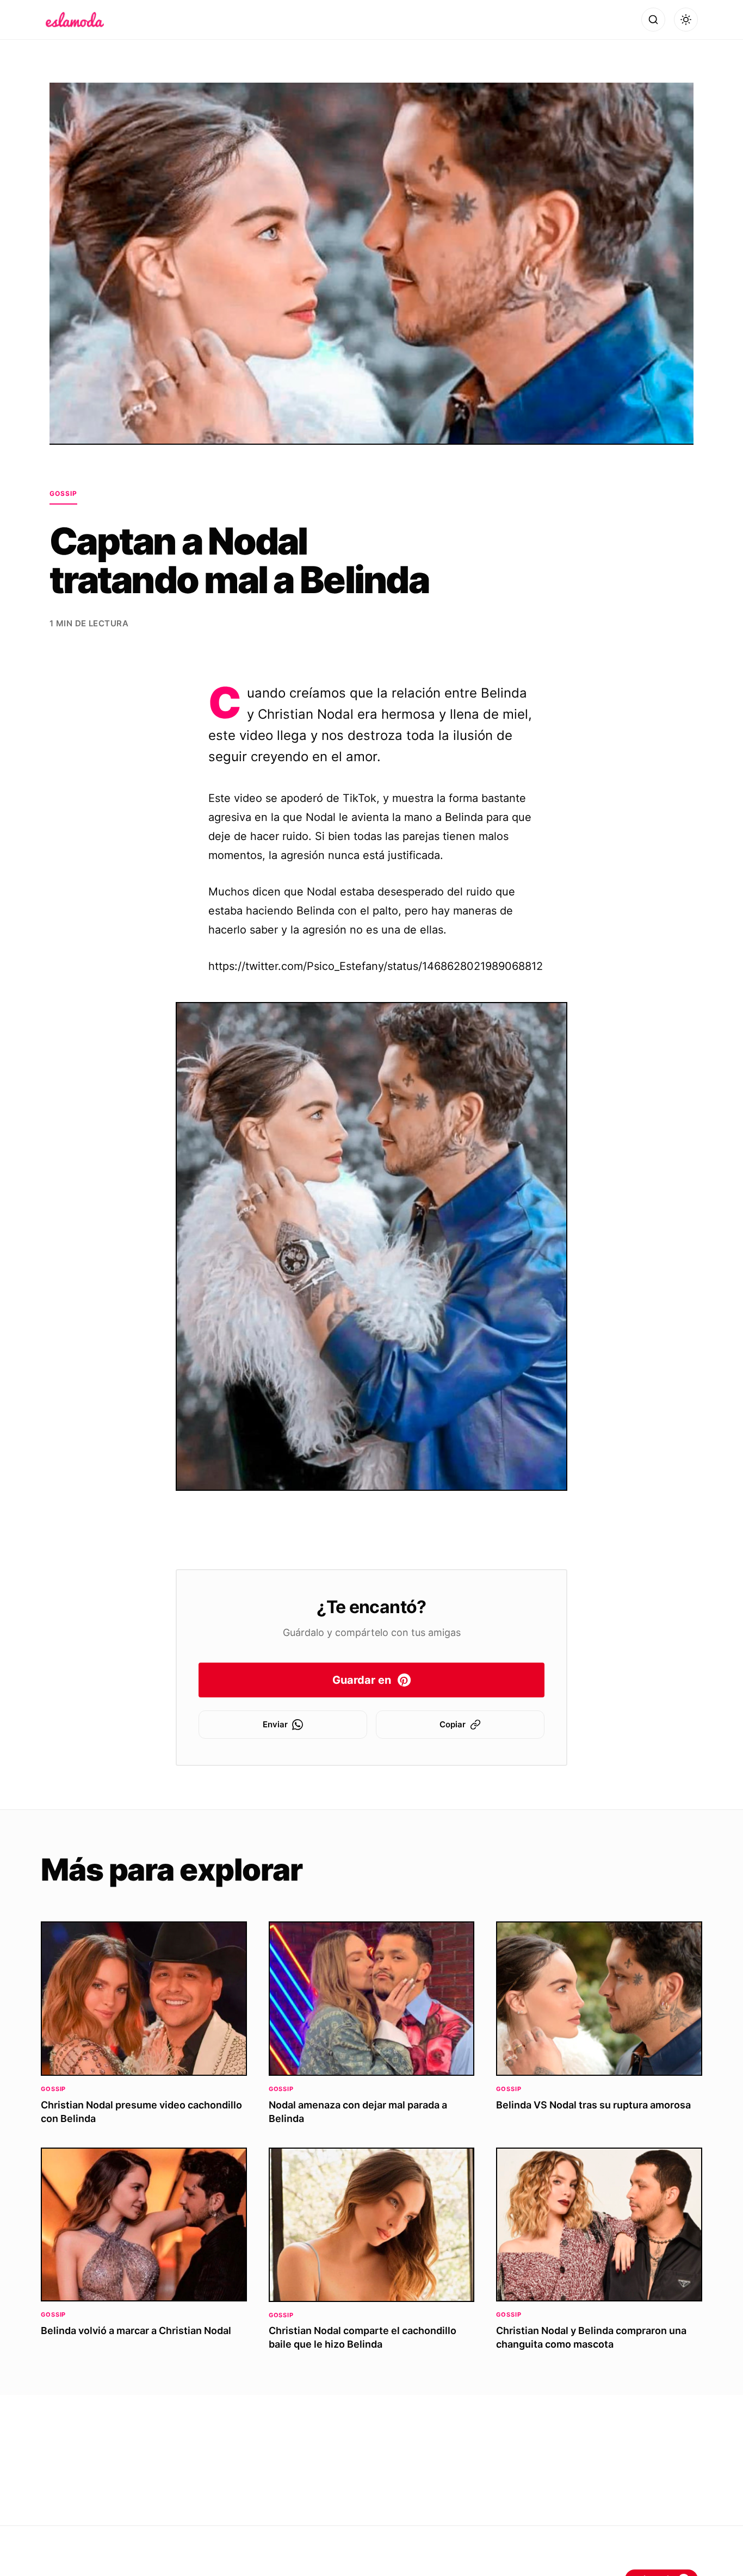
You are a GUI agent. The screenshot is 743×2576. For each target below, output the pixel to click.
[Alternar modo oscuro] (686, 20)
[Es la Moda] (75, 20)
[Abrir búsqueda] (653, 20)
